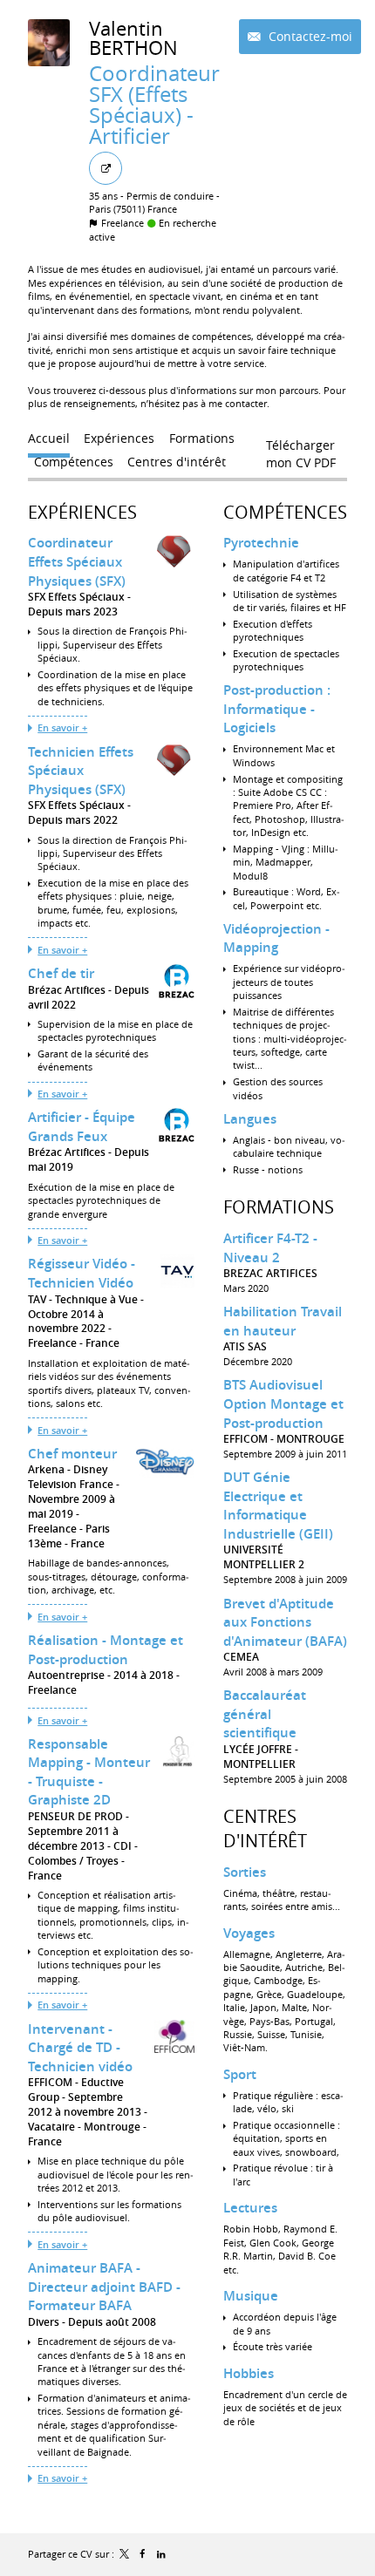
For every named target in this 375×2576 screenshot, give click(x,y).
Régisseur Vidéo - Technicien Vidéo (82, 1273)
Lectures (250, 2208)
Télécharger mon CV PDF (301, 449)
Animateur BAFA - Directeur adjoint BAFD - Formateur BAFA (104, 2287)
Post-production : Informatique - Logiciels (277, 709)
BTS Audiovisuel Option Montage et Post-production (283, 1404)
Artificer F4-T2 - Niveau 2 (270, 1248)
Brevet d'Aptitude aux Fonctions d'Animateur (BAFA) (285, 1622)
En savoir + (62, 727)
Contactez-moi (309, 36)
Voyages (249, 1933)
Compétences (285, 512)
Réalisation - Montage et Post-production (106, 1650)
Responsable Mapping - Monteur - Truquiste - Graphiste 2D (89, 1772)
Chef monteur (72, 1454)
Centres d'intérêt (265, 1828)
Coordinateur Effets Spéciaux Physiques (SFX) (77, 561)
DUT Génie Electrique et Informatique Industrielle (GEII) (278, 1505)
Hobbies (249, 2373)
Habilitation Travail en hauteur (283, 1321)
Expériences (82, 512)
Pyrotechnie (261, 543)
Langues (250, 1119)
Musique (251, 2296)
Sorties (245, 1872)
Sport (240, 2074)
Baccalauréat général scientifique (265, 1714)
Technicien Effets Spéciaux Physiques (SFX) (81, 771)
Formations (279, 1207)
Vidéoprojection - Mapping (276, 938)
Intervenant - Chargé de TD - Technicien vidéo (80, 2048)
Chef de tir (61, 973)
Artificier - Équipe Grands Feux (82, 1127)
